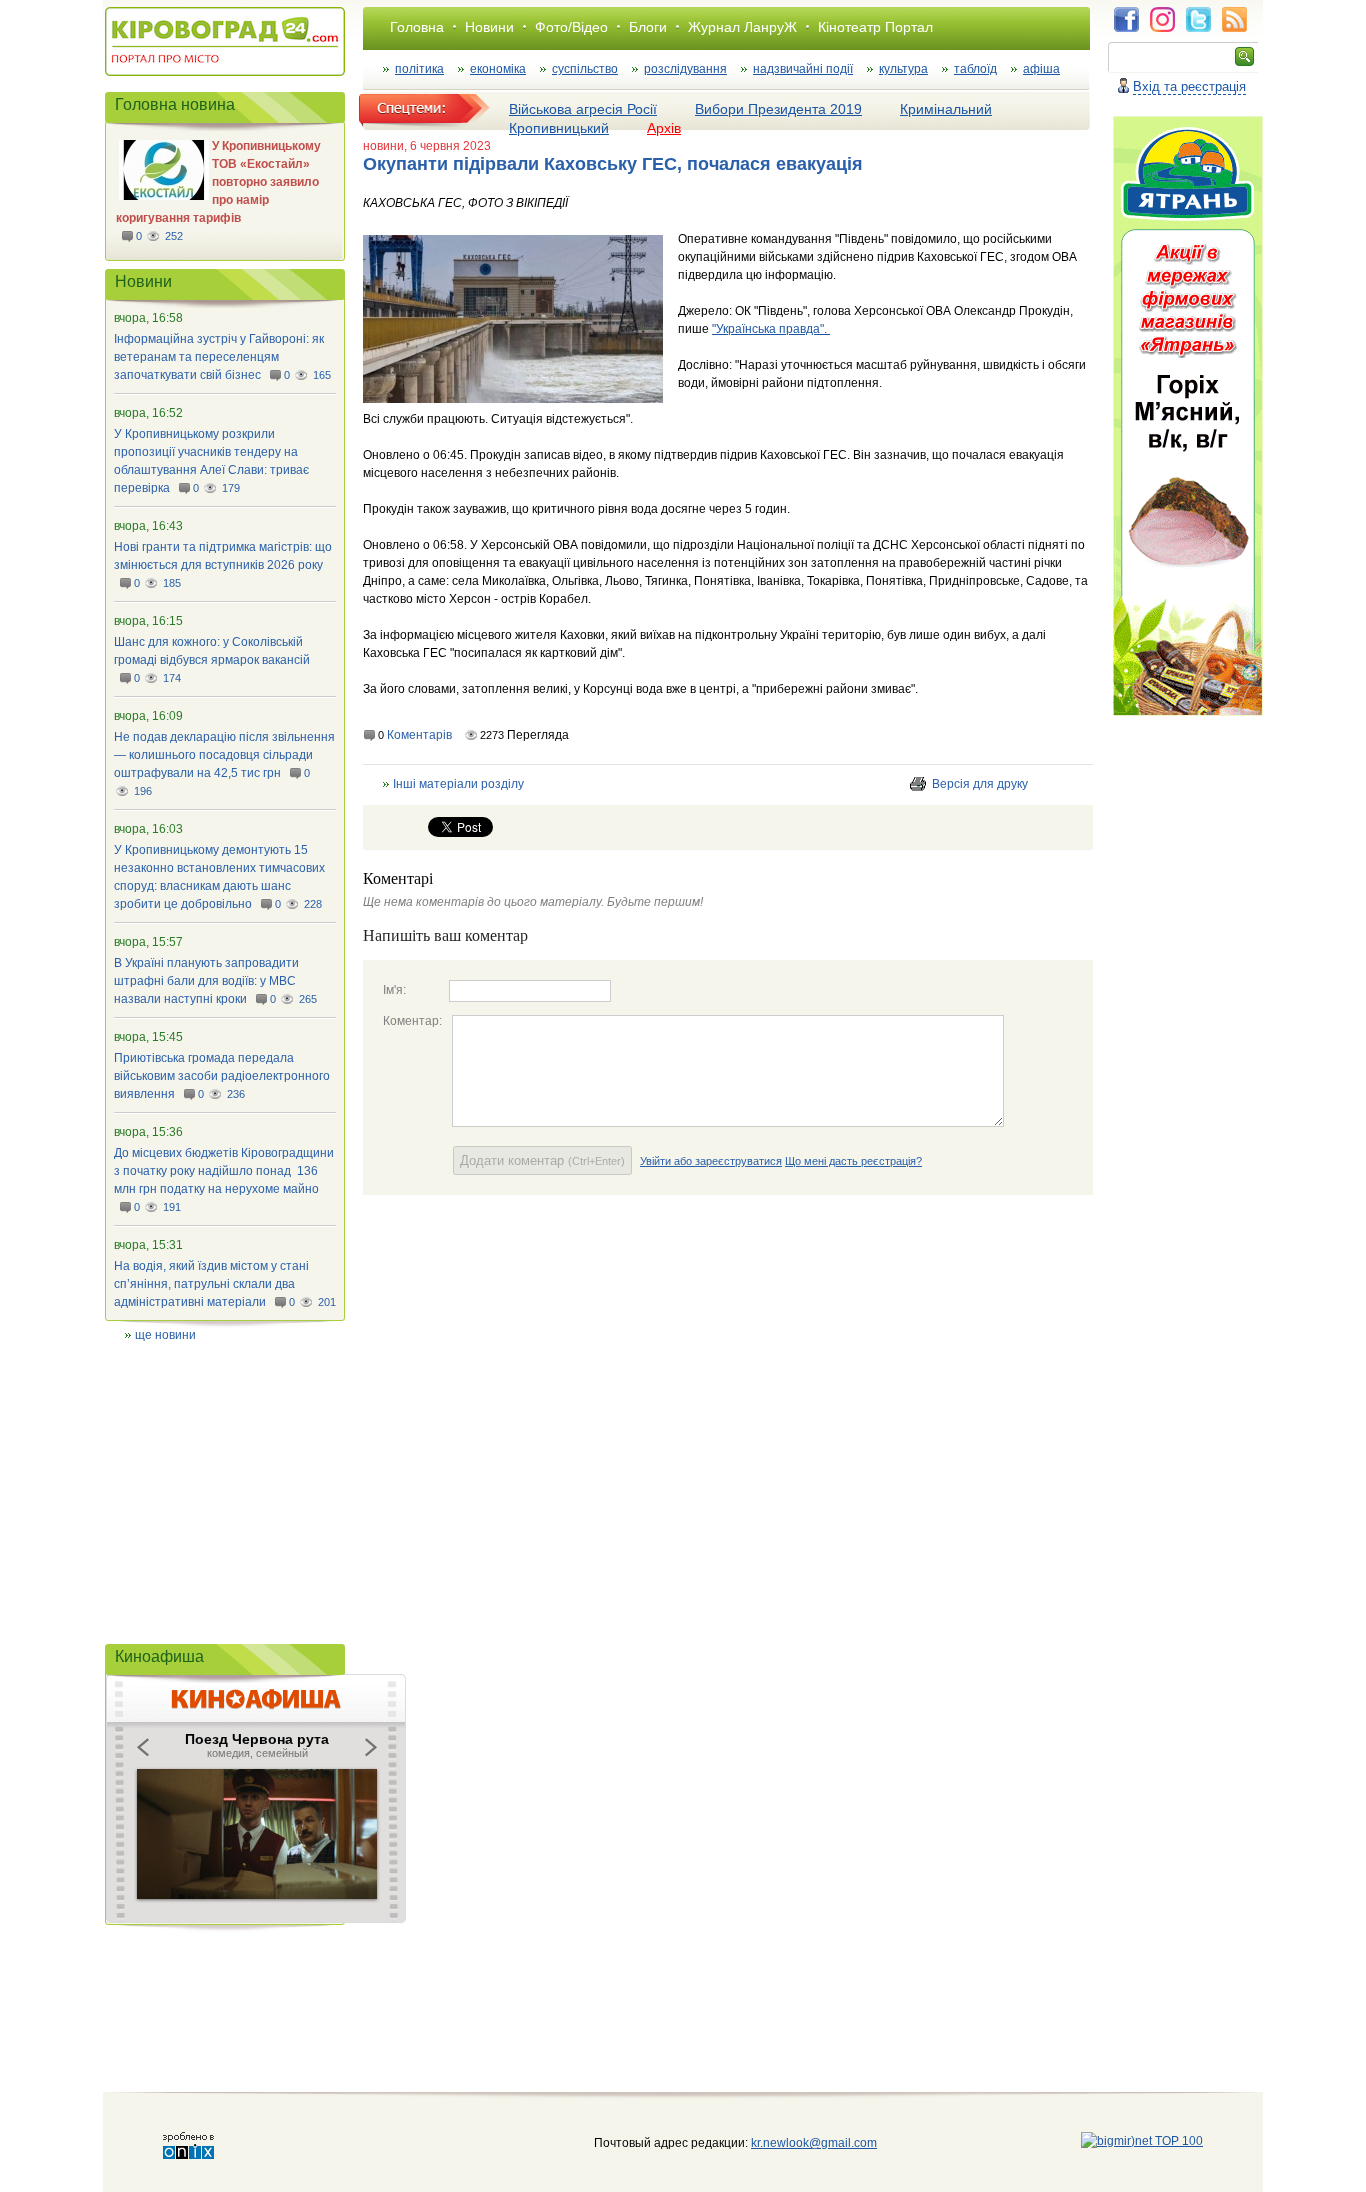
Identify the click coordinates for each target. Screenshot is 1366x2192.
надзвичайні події (803, 69)
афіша (1041, 69)
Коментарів (419, 735)
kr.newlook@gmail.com (793, 2143)
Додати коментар (542, 1160)
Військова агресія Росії (583, 109)
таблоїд (975, 69)
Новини (489, 27)
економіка (498, 69)
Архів (664, 128)
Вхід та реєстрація (1189, 86)
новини (383, 146)
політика (419, 69)
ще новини (165, 1335)
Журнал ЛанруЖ (742, 27)
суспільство (585, 69)
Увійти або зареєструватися (711, 1161)
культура (903, 69)
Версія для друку (980, 784)
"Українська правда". (771, 329)
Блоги (648, 27)
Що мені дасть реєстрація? (853, 1161)
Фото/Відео (571, 27)
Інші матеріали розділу (458, 784)
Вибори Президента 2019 (778, 109)
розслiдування (685, 69)
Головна (417, 27)
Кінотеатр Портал (875, 27)
